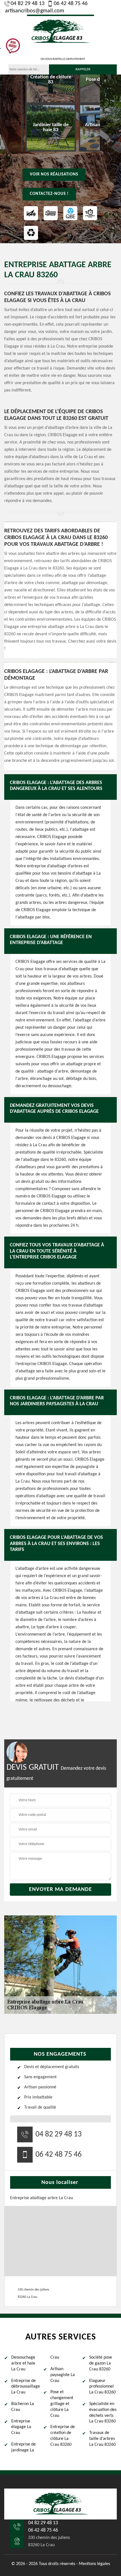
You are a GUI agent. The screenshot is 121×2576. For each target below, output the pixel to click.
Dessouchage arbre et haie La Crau (23, 2363)
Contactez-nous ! (49, 194)
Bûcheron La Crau (23, 2407)
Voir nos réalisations (54, 174)
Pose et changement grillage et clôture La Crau (62, 2404)
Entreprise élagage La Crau (21, 2427)
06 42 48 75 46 (71, 4)
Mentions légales (94, 2564)
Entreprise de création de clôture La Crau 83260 (63, 2436)
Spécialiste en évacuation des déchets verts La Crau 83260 (103, 2413)
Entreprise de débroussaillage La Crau (25, 2387)
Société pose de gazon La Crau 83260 (101, 2363)
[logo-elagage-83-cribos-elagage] (60, 31)
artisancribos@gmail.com (35, 11)
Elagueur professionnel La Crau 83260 (102, 2387)
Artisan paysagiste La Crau (63, 2375)
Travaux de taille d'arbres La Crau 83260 (102, 2439)
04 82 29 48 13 (28, 4)
